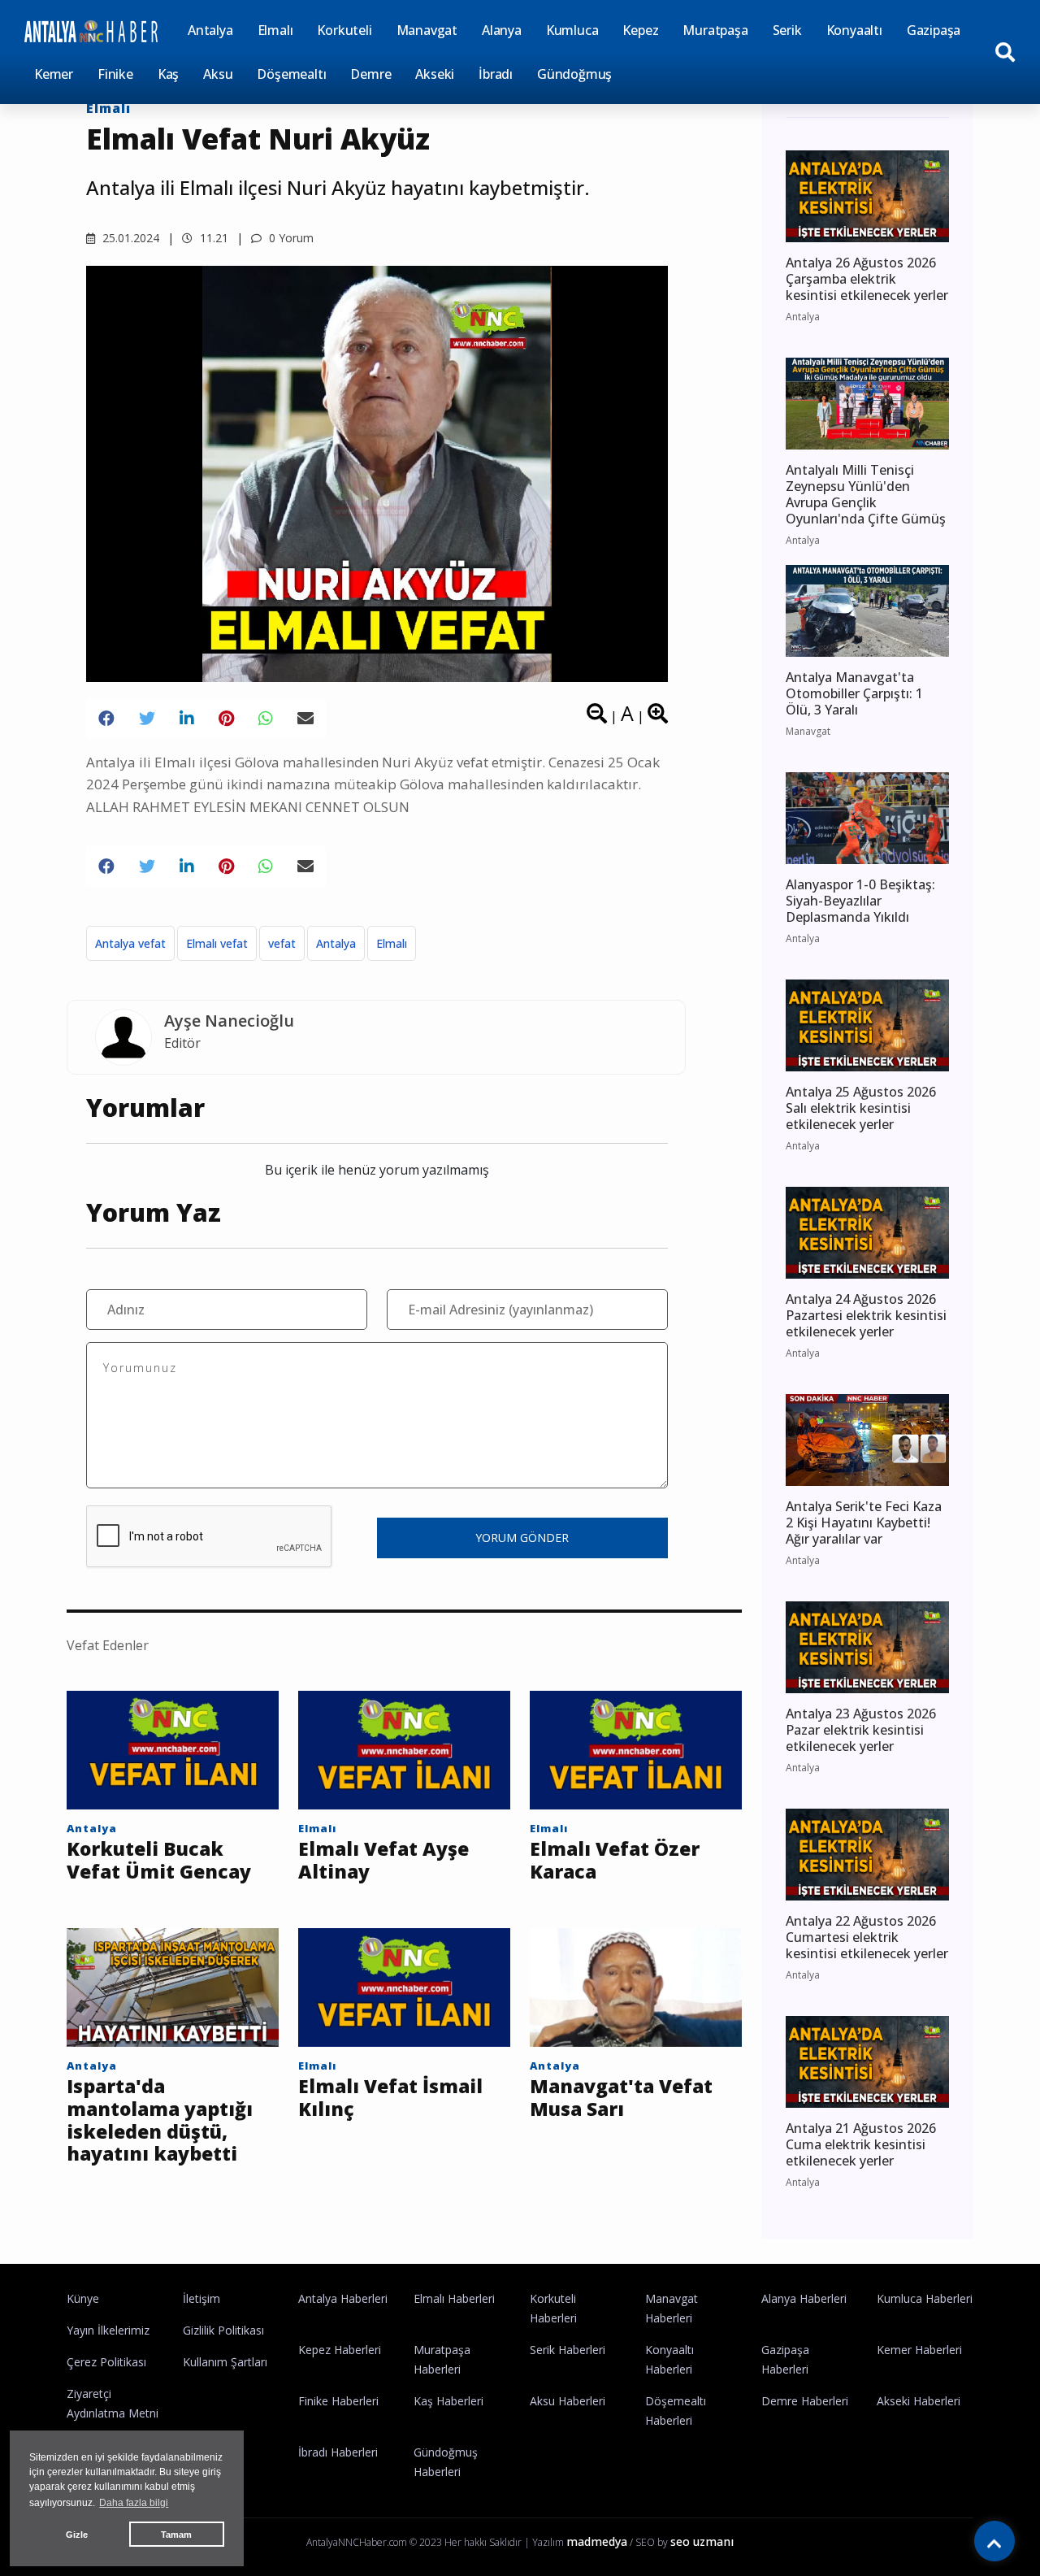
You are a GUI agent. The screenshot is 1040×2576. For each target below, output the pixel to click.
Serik (787, 30)
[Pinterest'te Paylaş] (226, 719)
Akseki (435, 74)
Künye (83, 2298)
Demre (370, 74)
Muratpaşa (715, 30)
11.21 (212, 238)
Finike (115, 74)
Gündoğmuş (574, 74)
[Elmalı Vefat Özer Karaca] (636, 1748)
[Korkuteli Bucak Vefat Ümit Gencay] (173, 1748)
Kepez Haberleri (340, 2350)
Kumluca (572, 30)
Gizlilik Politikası (223, 2330)
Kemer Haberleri (919, 2350)
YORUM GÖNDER (522, 1538)
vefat (282, 943)
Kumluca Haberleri (925, 2298)
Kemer (54, 74)
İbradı (496, 74)
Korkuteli (344, 30)
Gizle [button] (77, 2535)
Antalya (210, 30)
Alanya (502, 30)
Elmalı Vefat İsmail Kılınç (390, 2098)
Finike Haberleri (338, 2401)
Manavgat (427, 30)
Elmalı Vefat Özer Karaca (615, 1860)
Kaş (168, 74)
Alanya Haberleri (804, 2298)
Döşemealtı (291, 74)
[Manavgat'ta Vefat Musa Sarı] (636, 1986)
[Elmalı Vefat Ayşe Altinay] (404, 1748)
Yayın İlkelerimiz (108, 2330)
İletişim (201, 2298)
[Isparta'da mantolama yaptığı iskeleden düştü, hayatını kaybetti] (173, 1986)
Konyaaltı (854, 30)
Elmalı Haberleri (454, 2298)
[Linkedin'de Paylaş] (187, 719)
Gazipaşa (934, 30)
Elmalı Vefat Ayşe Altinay (383, 1860)
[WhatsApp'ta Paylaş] (266, 719)
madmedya (597, 2541)
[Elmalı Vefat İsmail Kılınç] (404, 1986)
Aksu (218, 74)
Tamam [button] (176, 2535)
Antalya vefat (130, 943)
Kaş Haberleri (448, 2401)
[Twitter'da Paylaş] (147, 719)
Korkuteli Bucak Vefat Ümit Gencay (159, 1860)
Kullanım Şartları (225, 2362)
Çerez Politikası (106, 2362)
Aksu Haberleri (568, 2401)
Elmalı (275, 30)
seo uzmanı (702, 2541)
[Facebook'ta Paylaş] (106, 719)
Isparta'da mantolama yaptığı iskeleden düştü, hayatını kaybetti (160, 2120)
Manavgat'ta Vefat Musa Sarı (621, 2098)
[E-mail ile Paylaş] (305, 719)
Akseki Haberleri (919, 2401)
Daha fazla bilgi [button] (134, 2503)
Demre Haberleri (805, 2401)
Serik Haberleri (568, 2350)
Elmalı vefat (217, 943)
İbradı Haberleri (338, 2452)
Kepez (640, 30)
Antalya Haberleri (343, 2298)
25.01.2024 (129, 238)
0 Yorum (290, 238)
